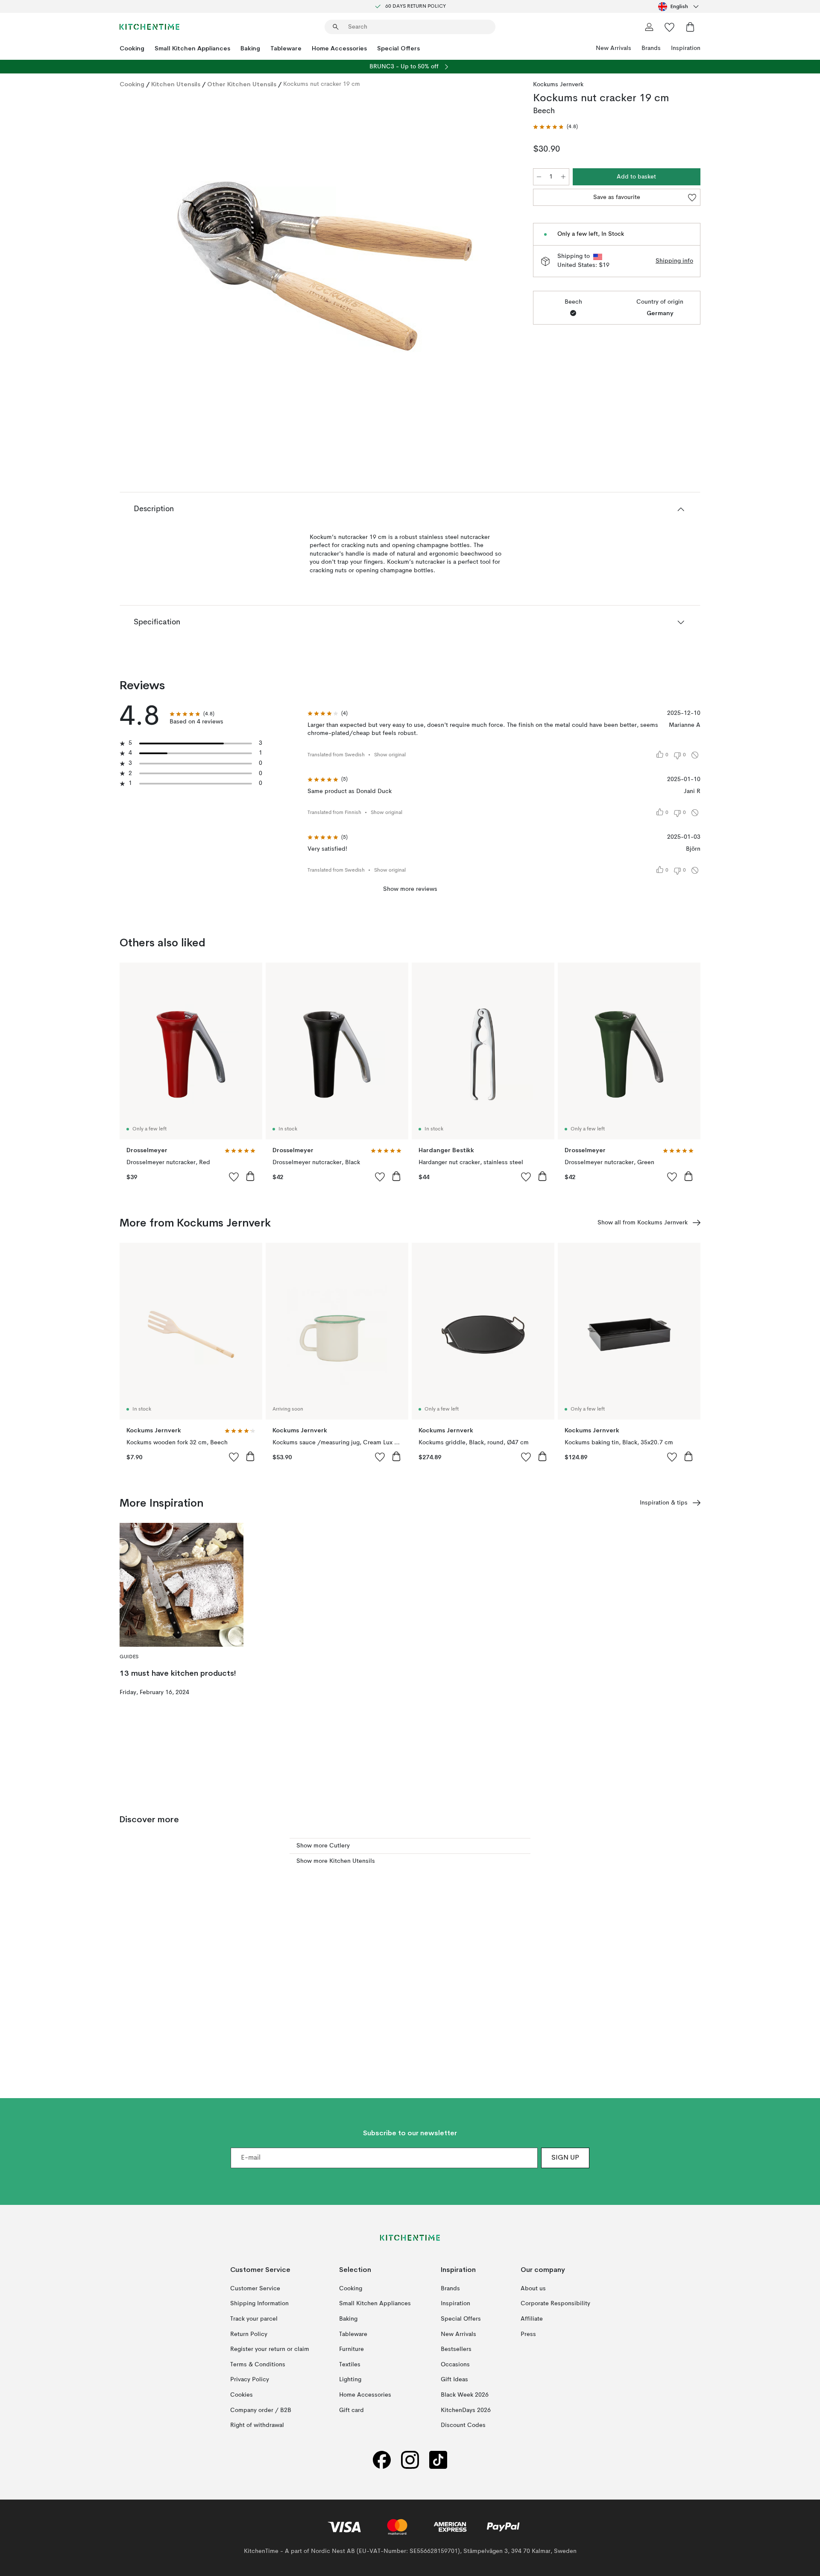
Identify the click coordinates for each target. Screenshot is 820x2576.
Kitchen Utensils (176, 84)
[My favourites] (670, 27)
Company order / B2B (261, 2410)
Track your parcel (254, 2319)
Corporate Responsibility (555, 2304)
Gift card (351, 2410)
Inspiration (686, 48)
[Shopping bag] (690, 27)
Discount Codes (463, 2425)
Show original (390, 755)
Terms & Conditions (258, 2365)
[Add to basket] (250, 1176)
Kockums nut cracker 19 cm (322, 84)
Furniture (351, 2349)
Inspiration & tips (664, 1503)
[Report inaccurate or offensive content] (695, 755)
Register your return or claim (270, 2349)
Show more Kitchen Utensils (336, 1861)
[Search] (336, 27)
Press (528, 2334)
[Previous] (149, 268)
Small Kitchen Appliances (192, 48)
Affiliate (532, 2319)
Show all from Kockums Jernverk (643, 1223)
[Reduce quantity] (539, 177)
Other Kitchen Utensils (242, 84)
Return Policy (249, 2334)
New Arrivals (614, 48)
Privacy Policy (250, 2380)
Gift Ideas (454, 2380)
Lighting (350, 2380)
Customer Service (255, 2289)
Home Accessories (339, 48)
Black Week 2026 (465, 2395)
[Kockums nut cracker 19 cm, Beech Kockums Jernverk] (325, 266)
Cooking (132, 48)
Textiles (350, 2365)
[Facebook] (382, 2460)
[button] (555, 127)
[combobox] (679, 6)
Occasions (455, 2365)
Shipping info (674, 261)
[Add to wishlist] (234, 1177)
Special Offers (398, 48)
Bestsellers (456, 2349)
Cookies (242, 2395)
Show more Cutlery (323, 1846)
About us (533, 2289)
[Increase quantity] (563, 177)
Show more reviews (410, 889)
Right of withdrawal (257, 2425)
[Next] (501, 268)
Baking (250, 48)
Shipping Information (259, 2304)
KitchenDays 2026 (466, 2410)
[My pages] (649, 27)
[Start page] (149, 27)
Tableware (286, 48)
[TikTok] (438, 2460)
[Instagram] (410, 2460)
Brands (651, 48)
